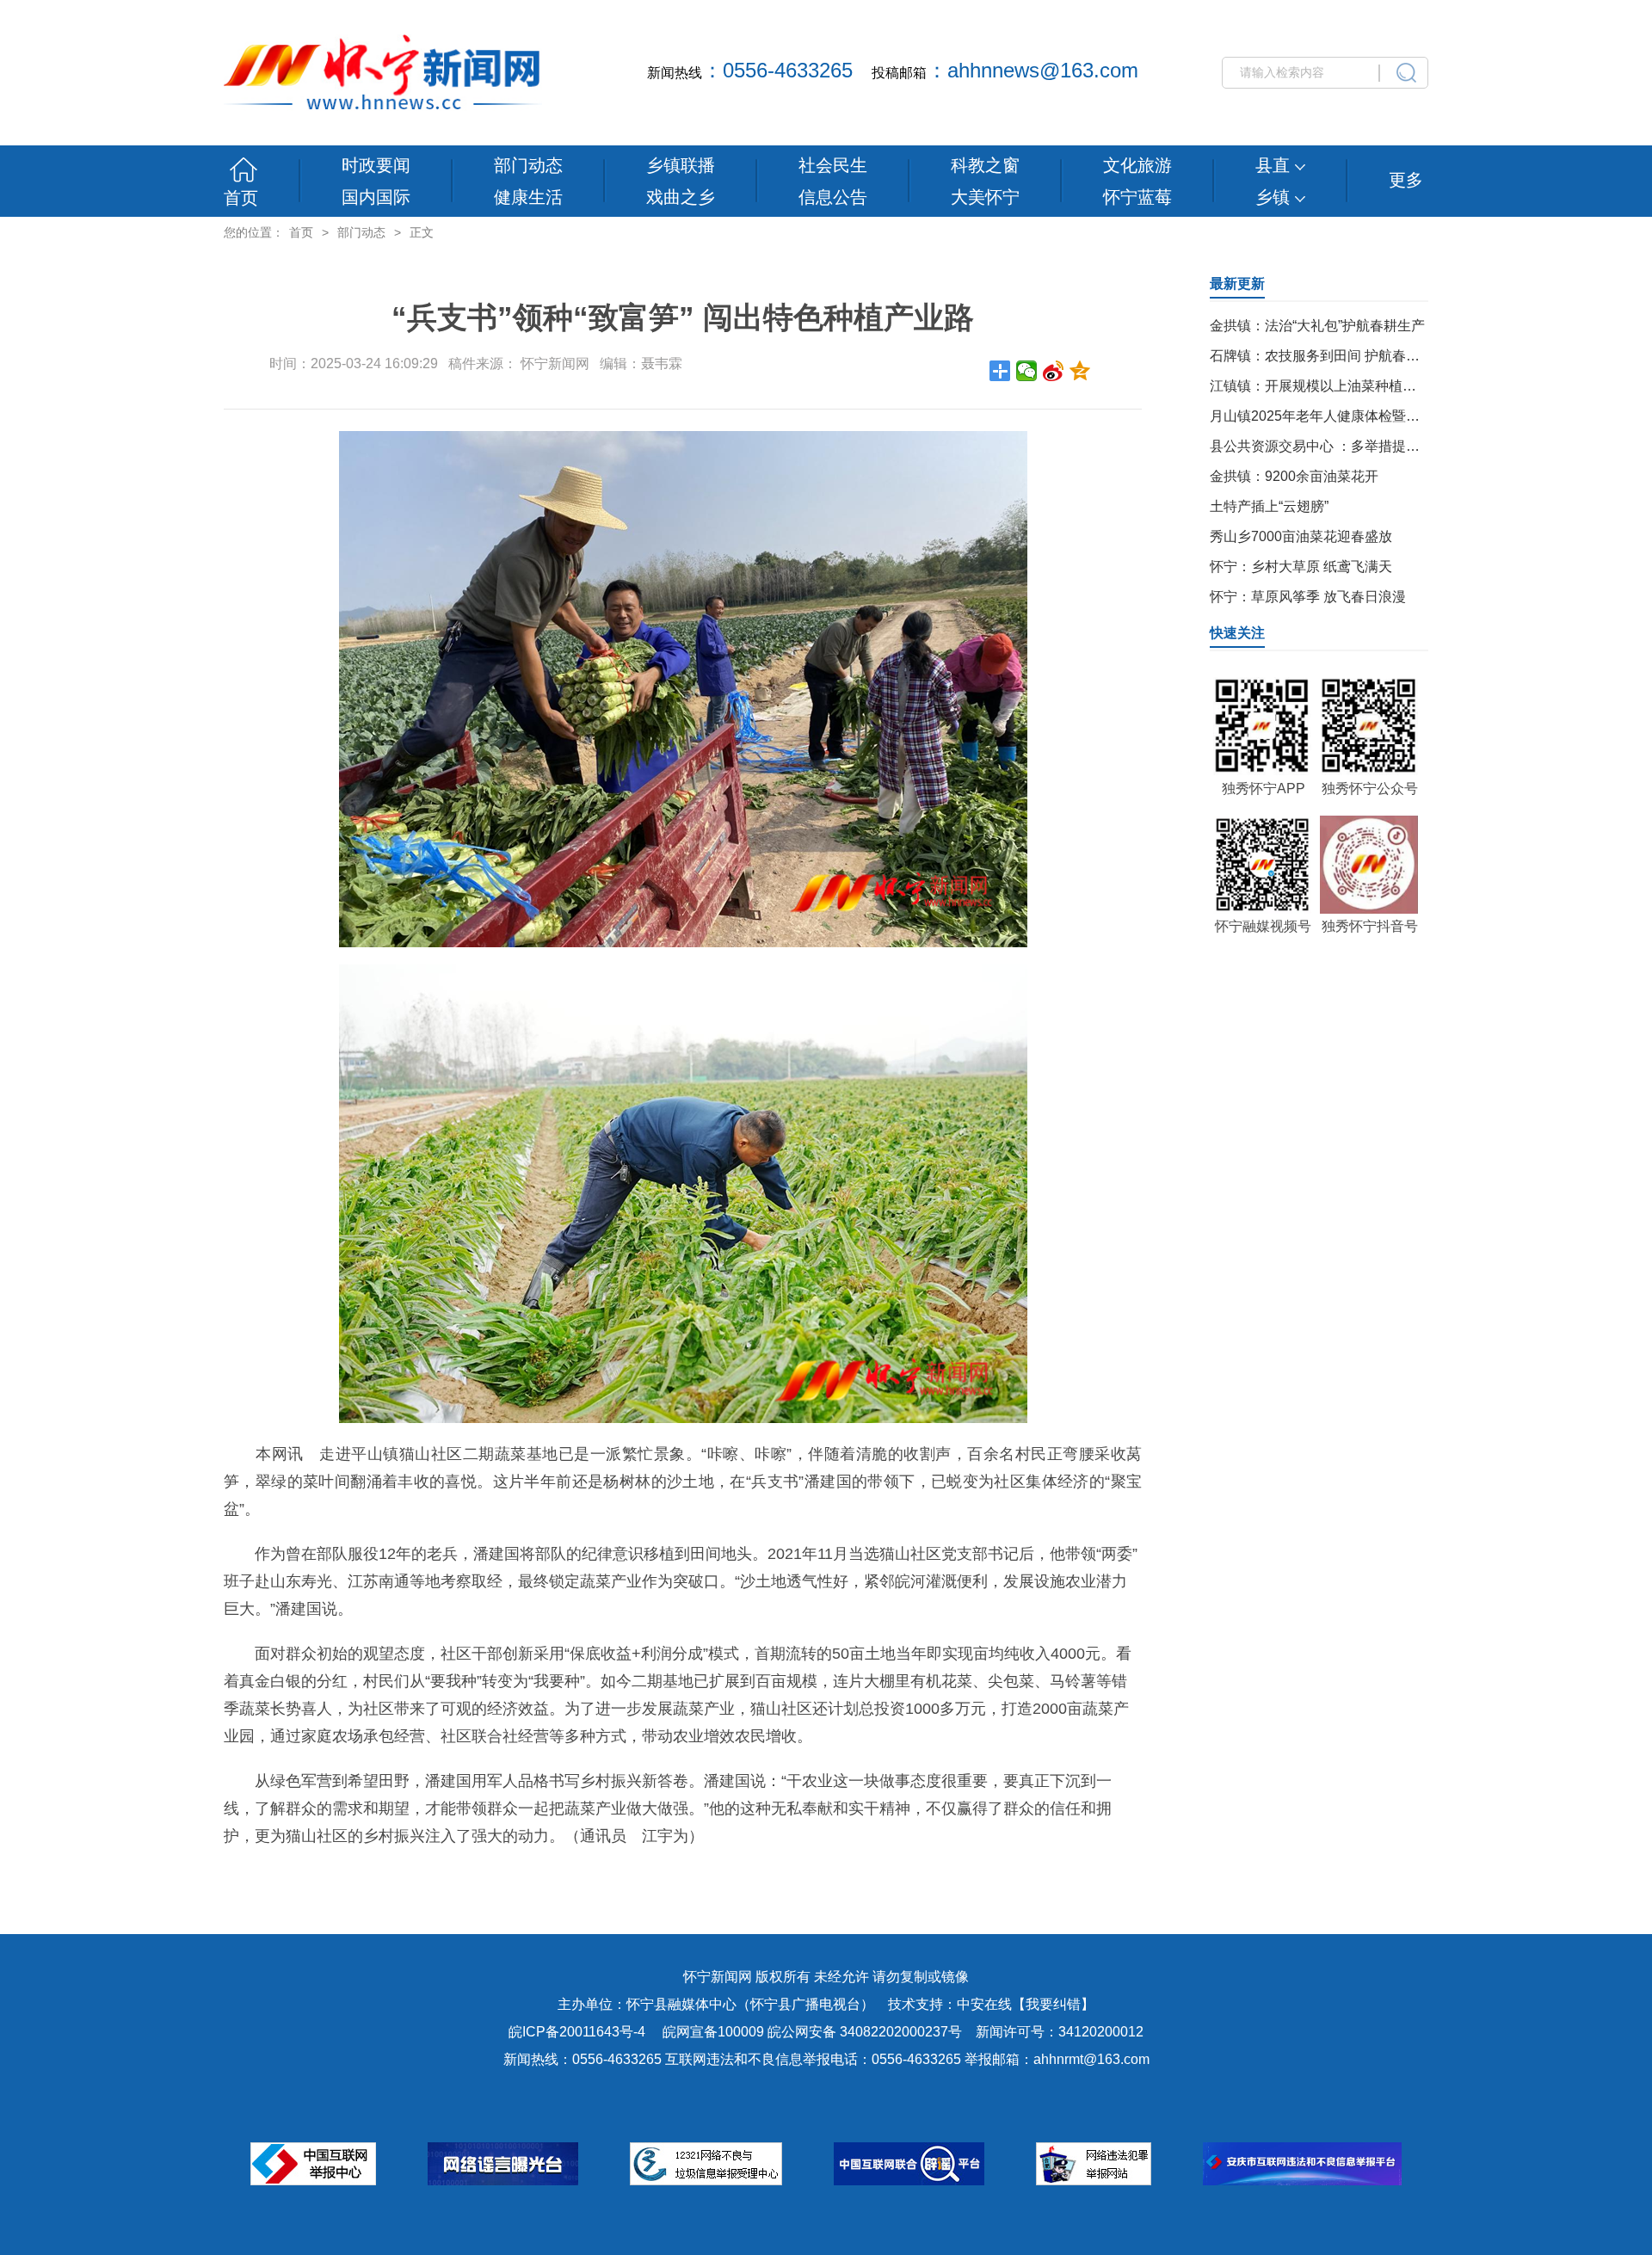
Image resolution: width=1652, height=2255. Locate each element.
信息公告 (833, 197)
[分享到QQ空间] (1080, 371)
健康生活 (528, 197)
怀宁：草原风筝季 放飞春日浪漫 (1308, 597)
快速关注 (1237, 633)
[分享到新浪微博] (1054, 371)
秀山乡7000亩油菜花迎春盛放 (1301, 536)
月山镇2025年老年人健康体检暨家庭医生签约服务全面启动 (1390, 416)
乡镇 (1275, 197)
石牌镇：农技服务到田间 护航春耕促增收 (1335, 356)
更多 (1406, 180)
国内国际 (376, 197)
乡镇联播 (681, 165)
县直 (1275, 165)
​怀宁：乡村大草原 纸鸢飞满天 (1301, 567)
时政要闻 (376, 165)
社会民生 (833, 165)
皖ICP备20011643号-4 (577, 2032)
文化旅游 (1137, 165)
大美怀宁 (985, 197)
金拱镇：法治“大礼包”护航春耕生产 (1317, 326)
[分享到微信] (1027, 371)
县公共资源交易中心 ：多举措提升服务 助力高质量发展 (1378, 446)
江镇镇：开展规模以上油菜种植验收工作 (1334, 386)
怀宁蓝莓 (1137, 197)
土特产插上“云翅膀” (1269, 506)
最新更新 (1237, 283)
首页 (241, 198)
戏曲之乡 (681, 197)
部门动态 (528, 165)
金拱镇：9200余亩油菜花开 (1294, 476)
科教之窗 (985, 165)
